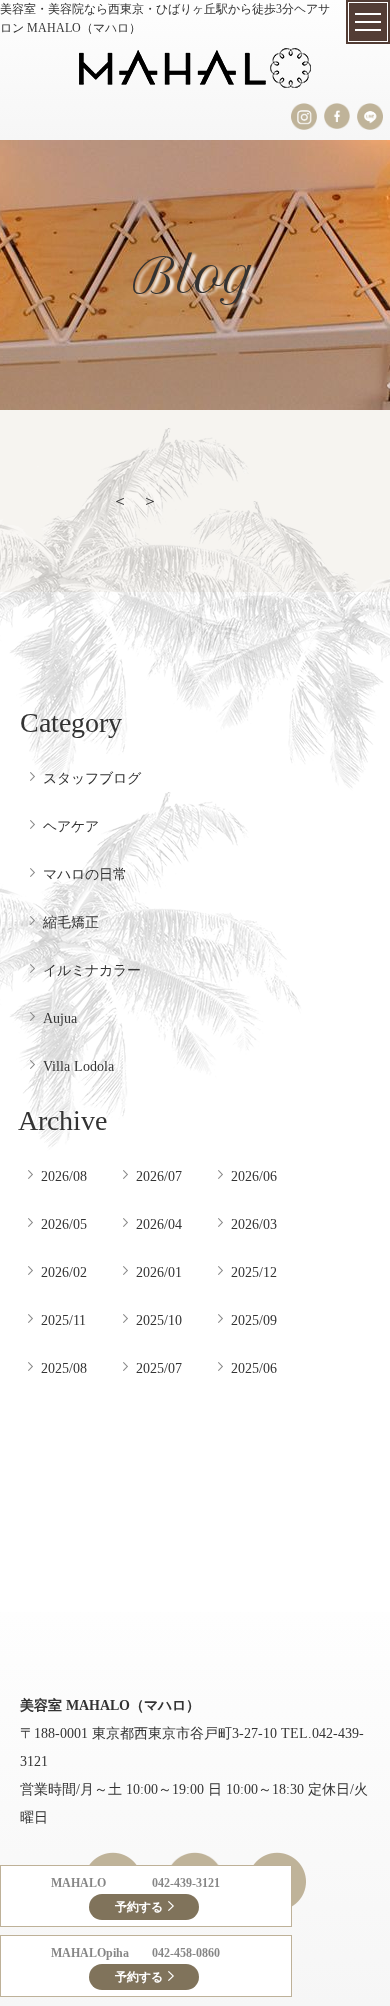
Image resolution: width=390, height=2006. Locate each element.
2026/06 (254, 1176)
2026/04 (159, 1224)
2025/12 (254, 1272)
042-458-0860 (186, 1953)
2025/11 (63, 1320)
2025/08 (64, 1368)
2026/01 (159, 1272)
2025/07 (159, 1368)
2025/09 (254, 1320)
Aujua (60, 1018)
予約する (139, 1907)
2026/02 (64, 1272)
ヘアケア (71, 826)
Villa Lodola (78, 1066)
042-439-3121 (186, 1883)
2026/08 (64, 1176)
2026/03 (254, 1224)
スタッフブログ (92, 778)
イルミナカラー (92, 970)
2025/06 (254, 1368)
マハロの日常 (85, 874)
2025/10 (159, 1320)
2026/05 (64, 1224)
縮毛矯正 (71, 922)
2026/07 (159, 1176)
